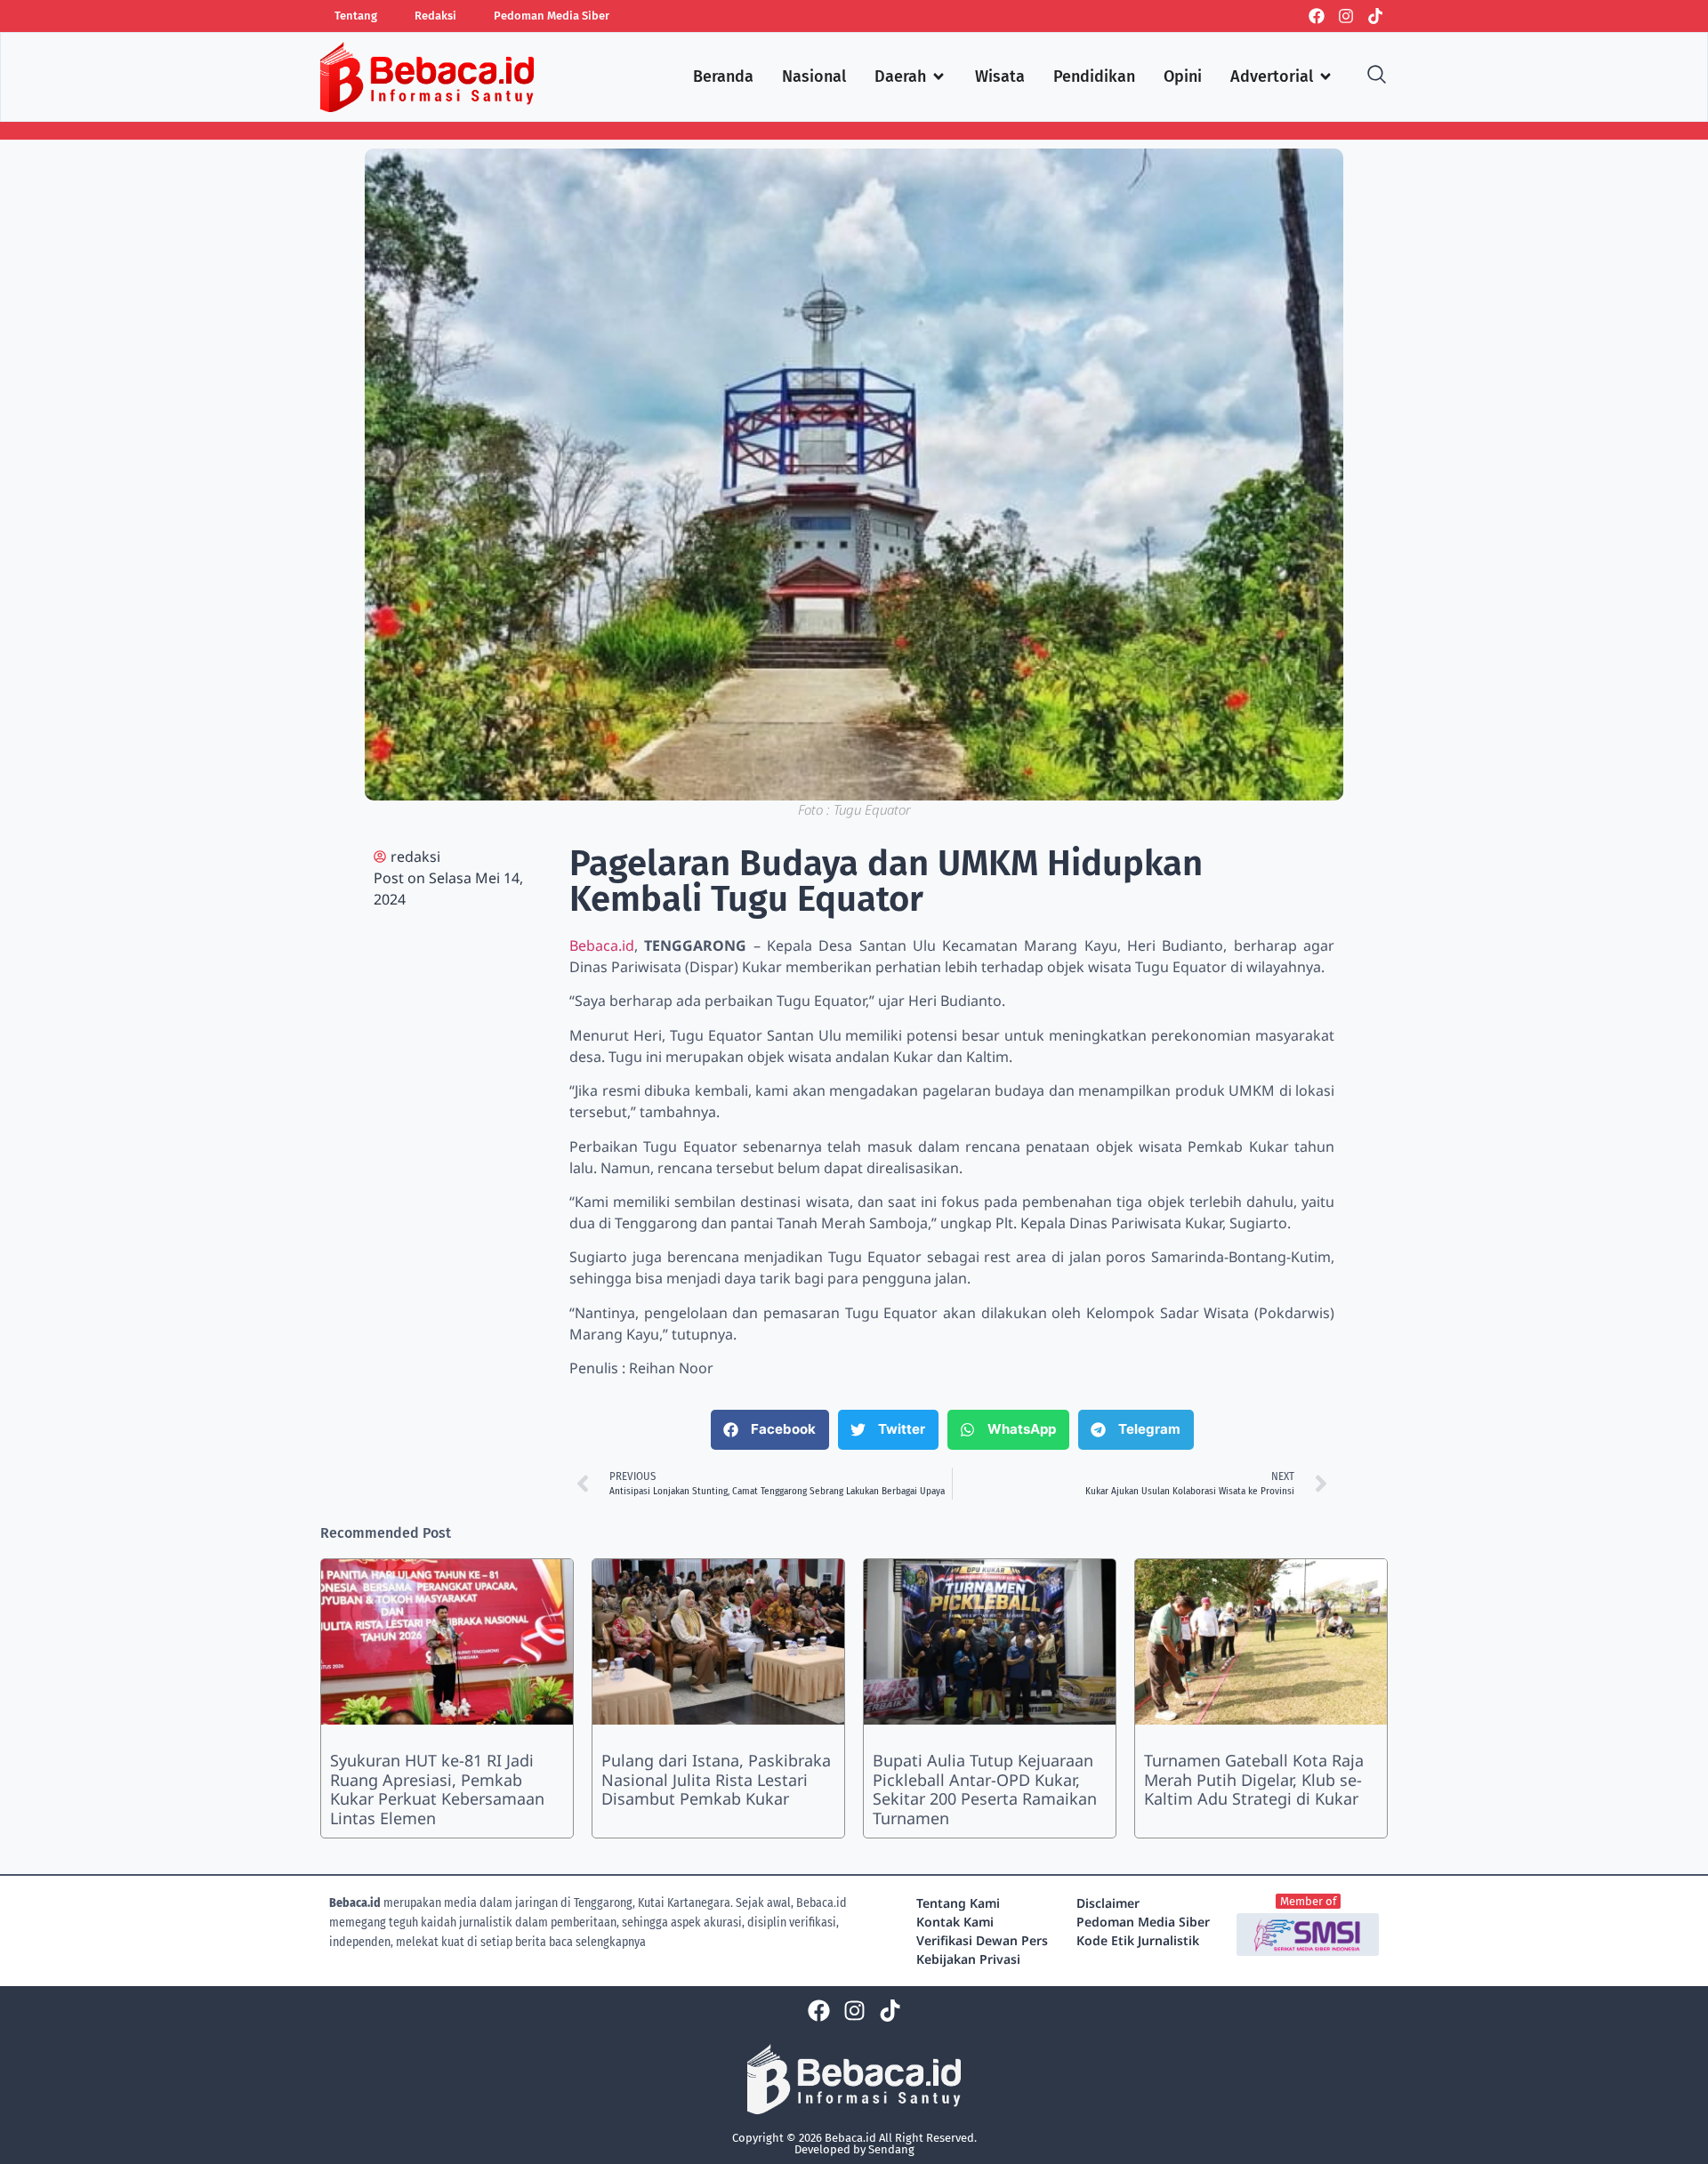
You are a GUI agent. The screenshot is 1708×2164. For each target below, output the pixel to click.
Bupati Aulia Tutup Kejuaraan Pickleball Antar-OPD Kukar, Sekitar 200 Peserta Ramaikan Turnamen (985, 1789)
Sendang (891, 2149)
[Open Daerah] (939, 77)
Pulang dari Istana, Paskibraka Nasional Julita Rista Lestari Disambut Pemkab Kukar (716, 1779)
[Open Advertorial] (1325, 77)
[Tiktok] (1375, 16)
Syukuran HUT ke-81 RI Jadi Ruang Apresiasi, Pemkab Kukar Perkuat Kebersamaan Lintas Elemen (437, 1789)
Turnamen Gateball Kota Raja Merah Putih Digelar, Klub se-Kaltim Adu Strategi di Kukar (1254, 1779)
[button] (770, 1430)
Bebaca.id (602, 945)
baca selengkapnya (597, 1942)
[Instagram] (1346, 16)
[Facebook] (1317, 16)
